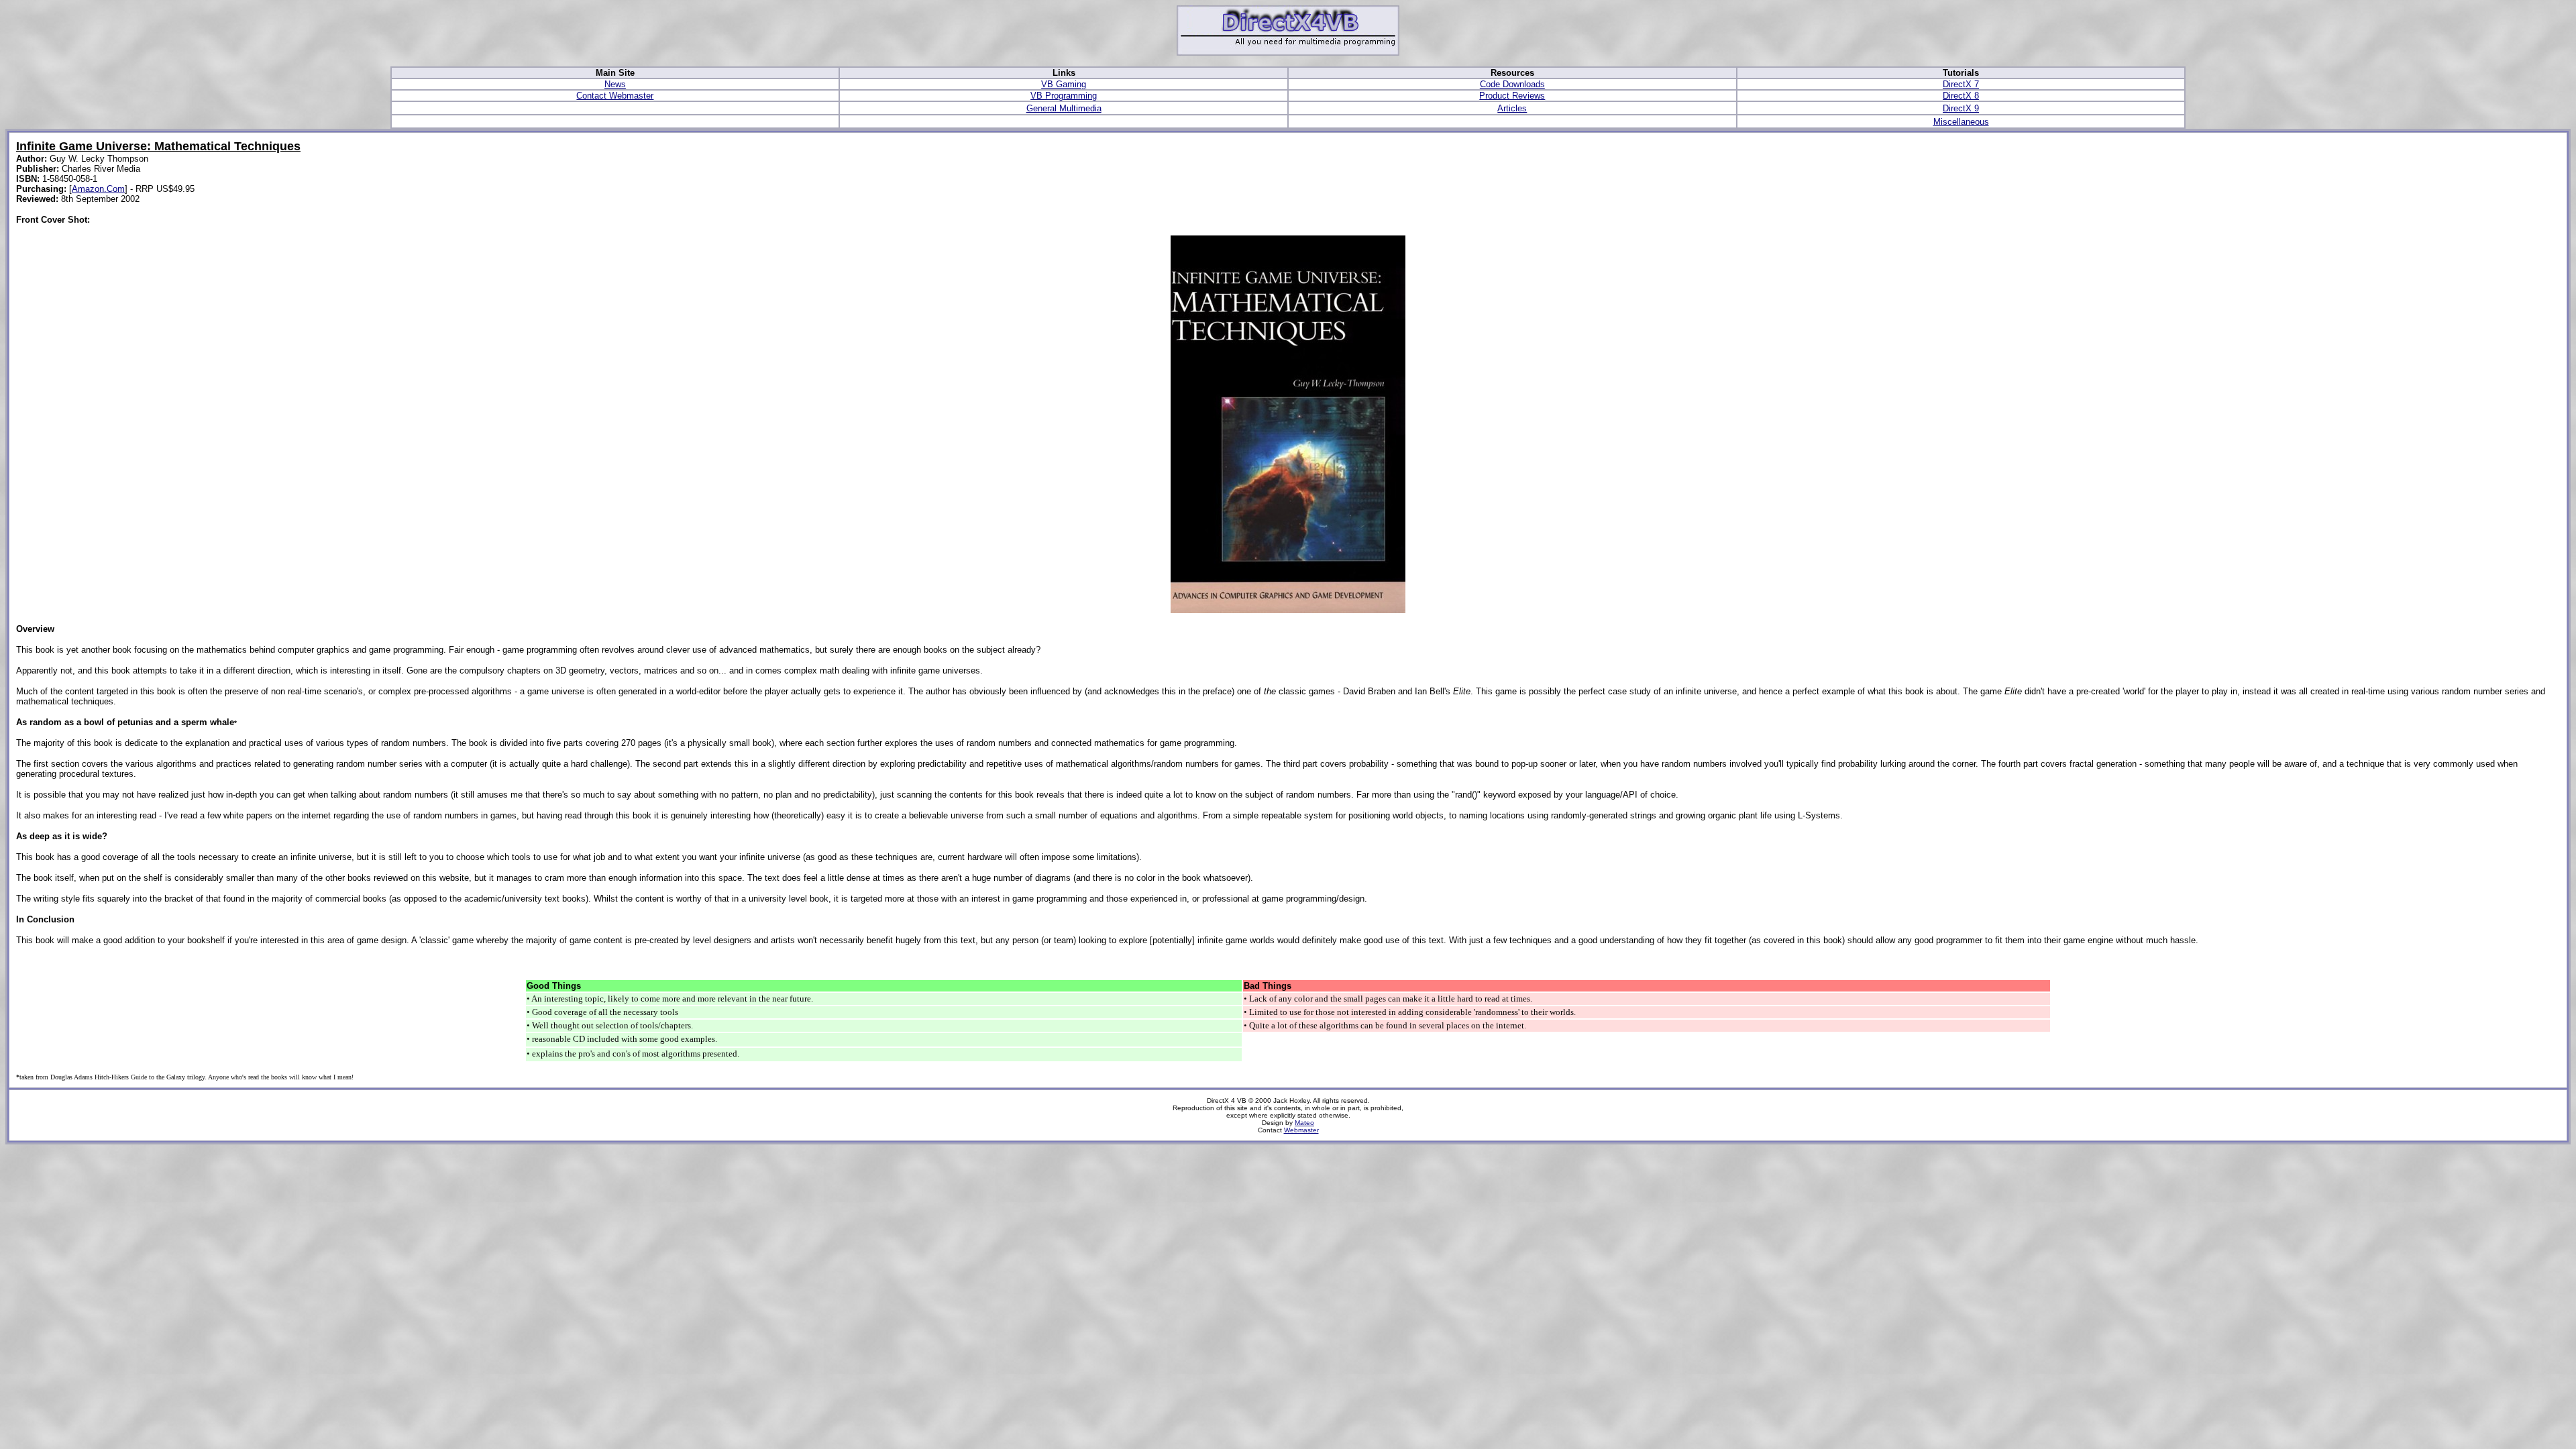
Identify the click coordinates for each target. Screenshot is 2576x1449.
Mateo (1304, 1123)
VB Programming (1064, 96)
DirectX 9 (1961, 108)
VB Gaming (1064, 84)
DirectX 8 (1961, 96)
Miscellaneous (1961, 122)
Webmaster (1301, 1130)
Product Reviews (1512, 96)
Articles (1512, 108)
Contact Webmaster (615, 96)
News (615, 84)
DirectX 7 (1961, 84)
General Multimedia (1064, 108)
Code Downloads (1512, 84)
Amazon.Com (98, 189)
